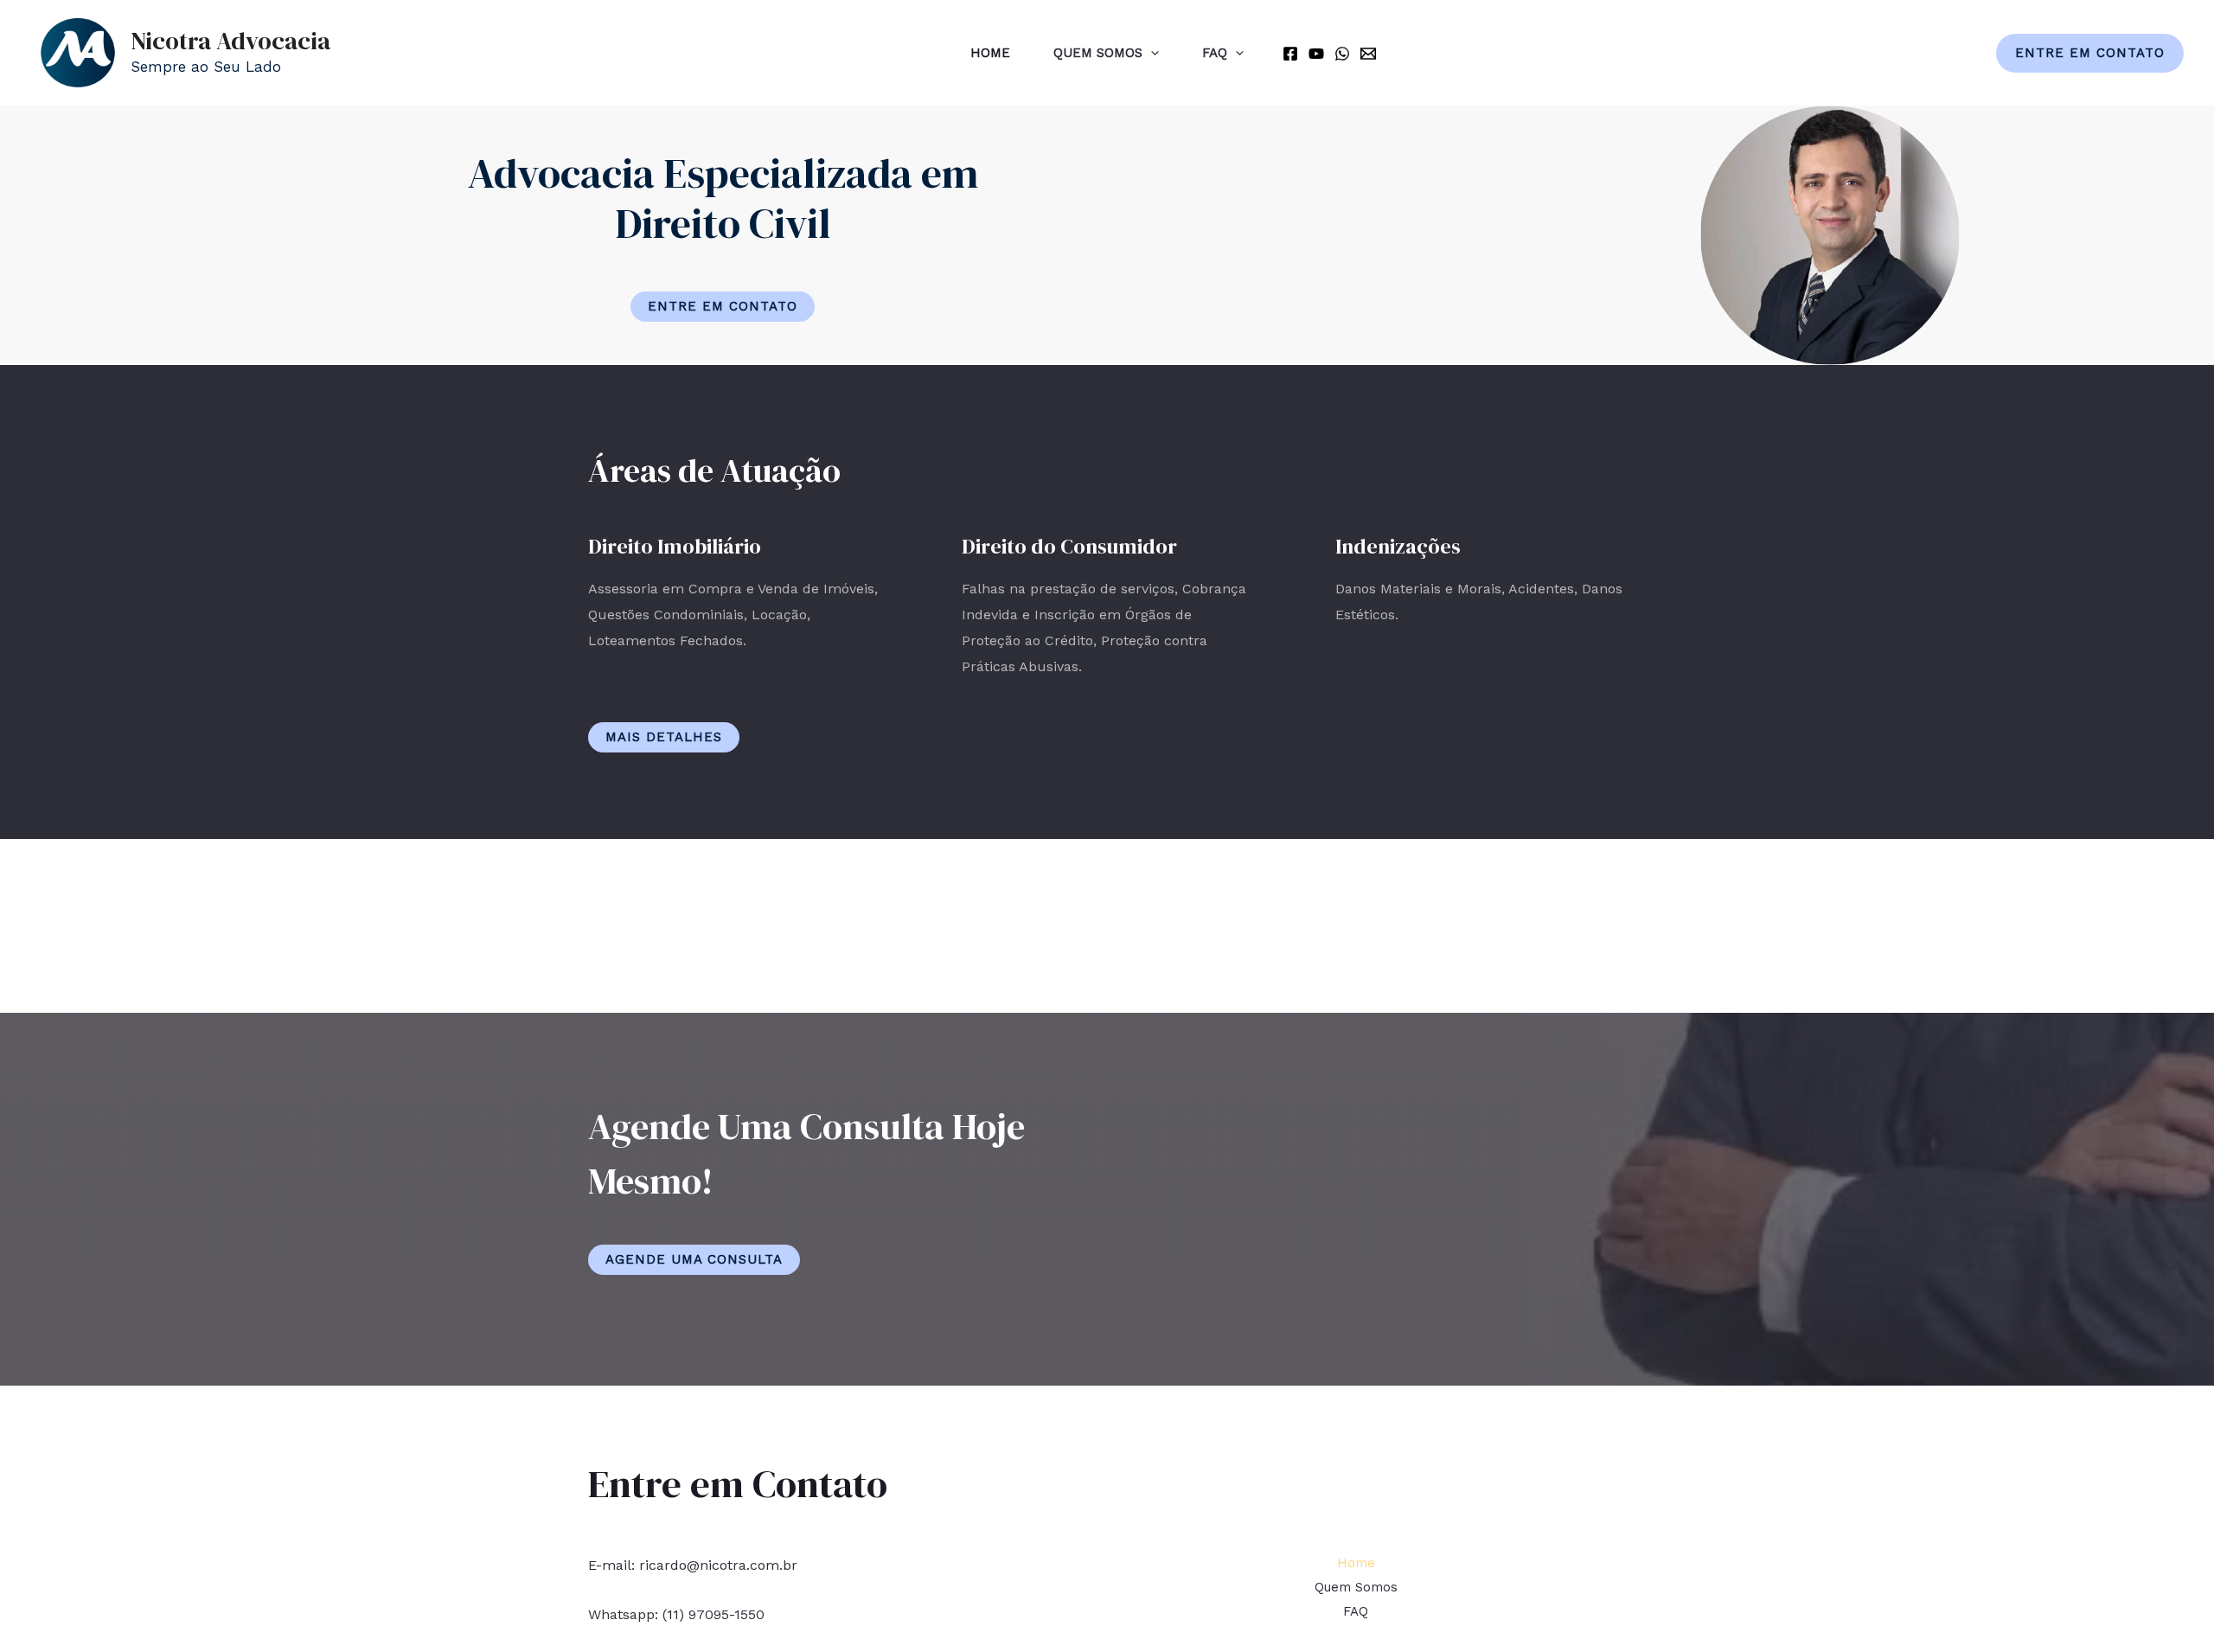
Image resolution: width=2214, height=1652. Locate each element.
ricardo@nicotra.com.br (718, 1565)
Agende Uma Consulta (694, 1259)
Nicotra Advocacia (230, 41)
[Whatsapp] (1342, 54)
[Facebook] (1290, 54)
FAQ (1215, 53)
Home (990, 53)
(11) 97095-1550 (713, 1614)
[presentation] (1151, 53)
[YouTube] (1316, 54)
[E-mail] (1368, 54)
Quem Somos (1098, 53)
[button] (723, 307)
